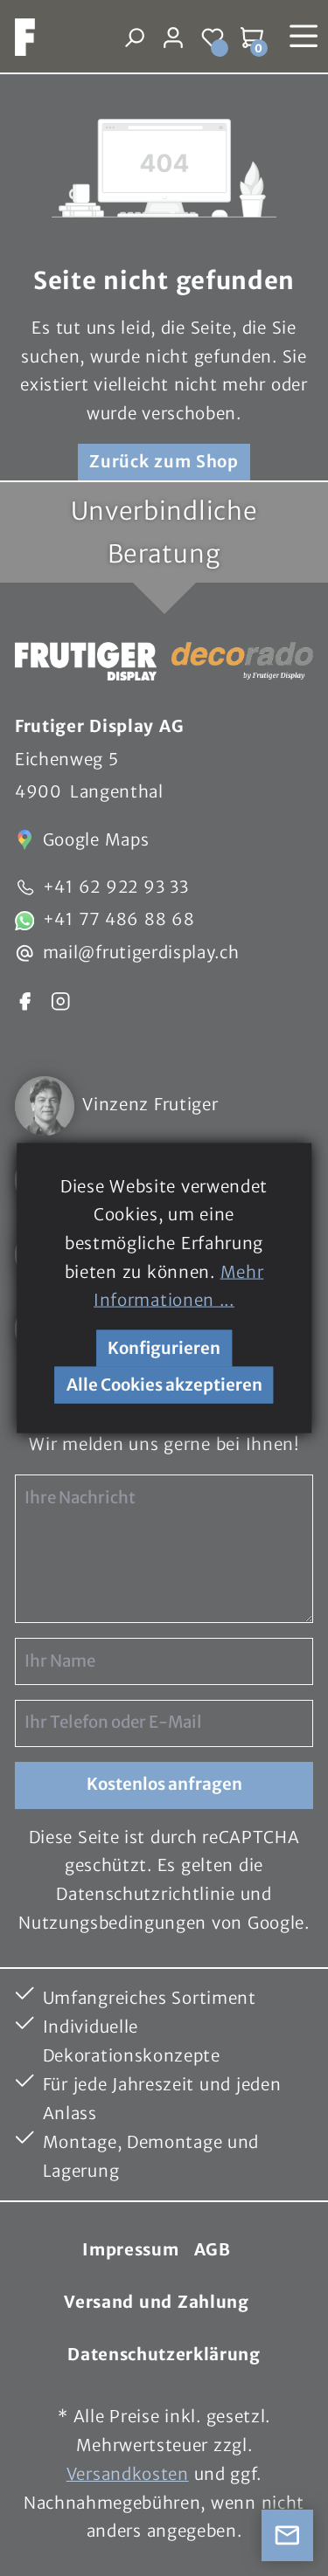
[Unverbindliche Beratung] (288, 2536)
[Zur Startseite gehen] (17, 37)
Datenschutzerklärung (164, 2355)
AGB (213, 2250)
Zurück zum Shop (164, 462)
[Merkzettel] (213, 37)
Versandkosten (128, 2474)
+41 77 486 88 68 (119, 919)
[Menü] (304, 36)
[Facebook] (24, 1000)
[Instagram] (60, 1000)
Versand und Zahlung (156, 2302)
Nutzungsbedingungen (112, 1923)
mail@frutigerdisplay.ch (141, 953)
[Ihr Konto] (174, 37)
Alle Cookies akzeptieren (164, 1385)
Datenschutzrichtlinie (145, 1894)
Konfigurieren (164, 1348)
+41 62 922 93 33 (116, 887)
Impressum (130, 2250)
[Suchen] (134, 37)
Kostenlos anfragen (164, 1784)
